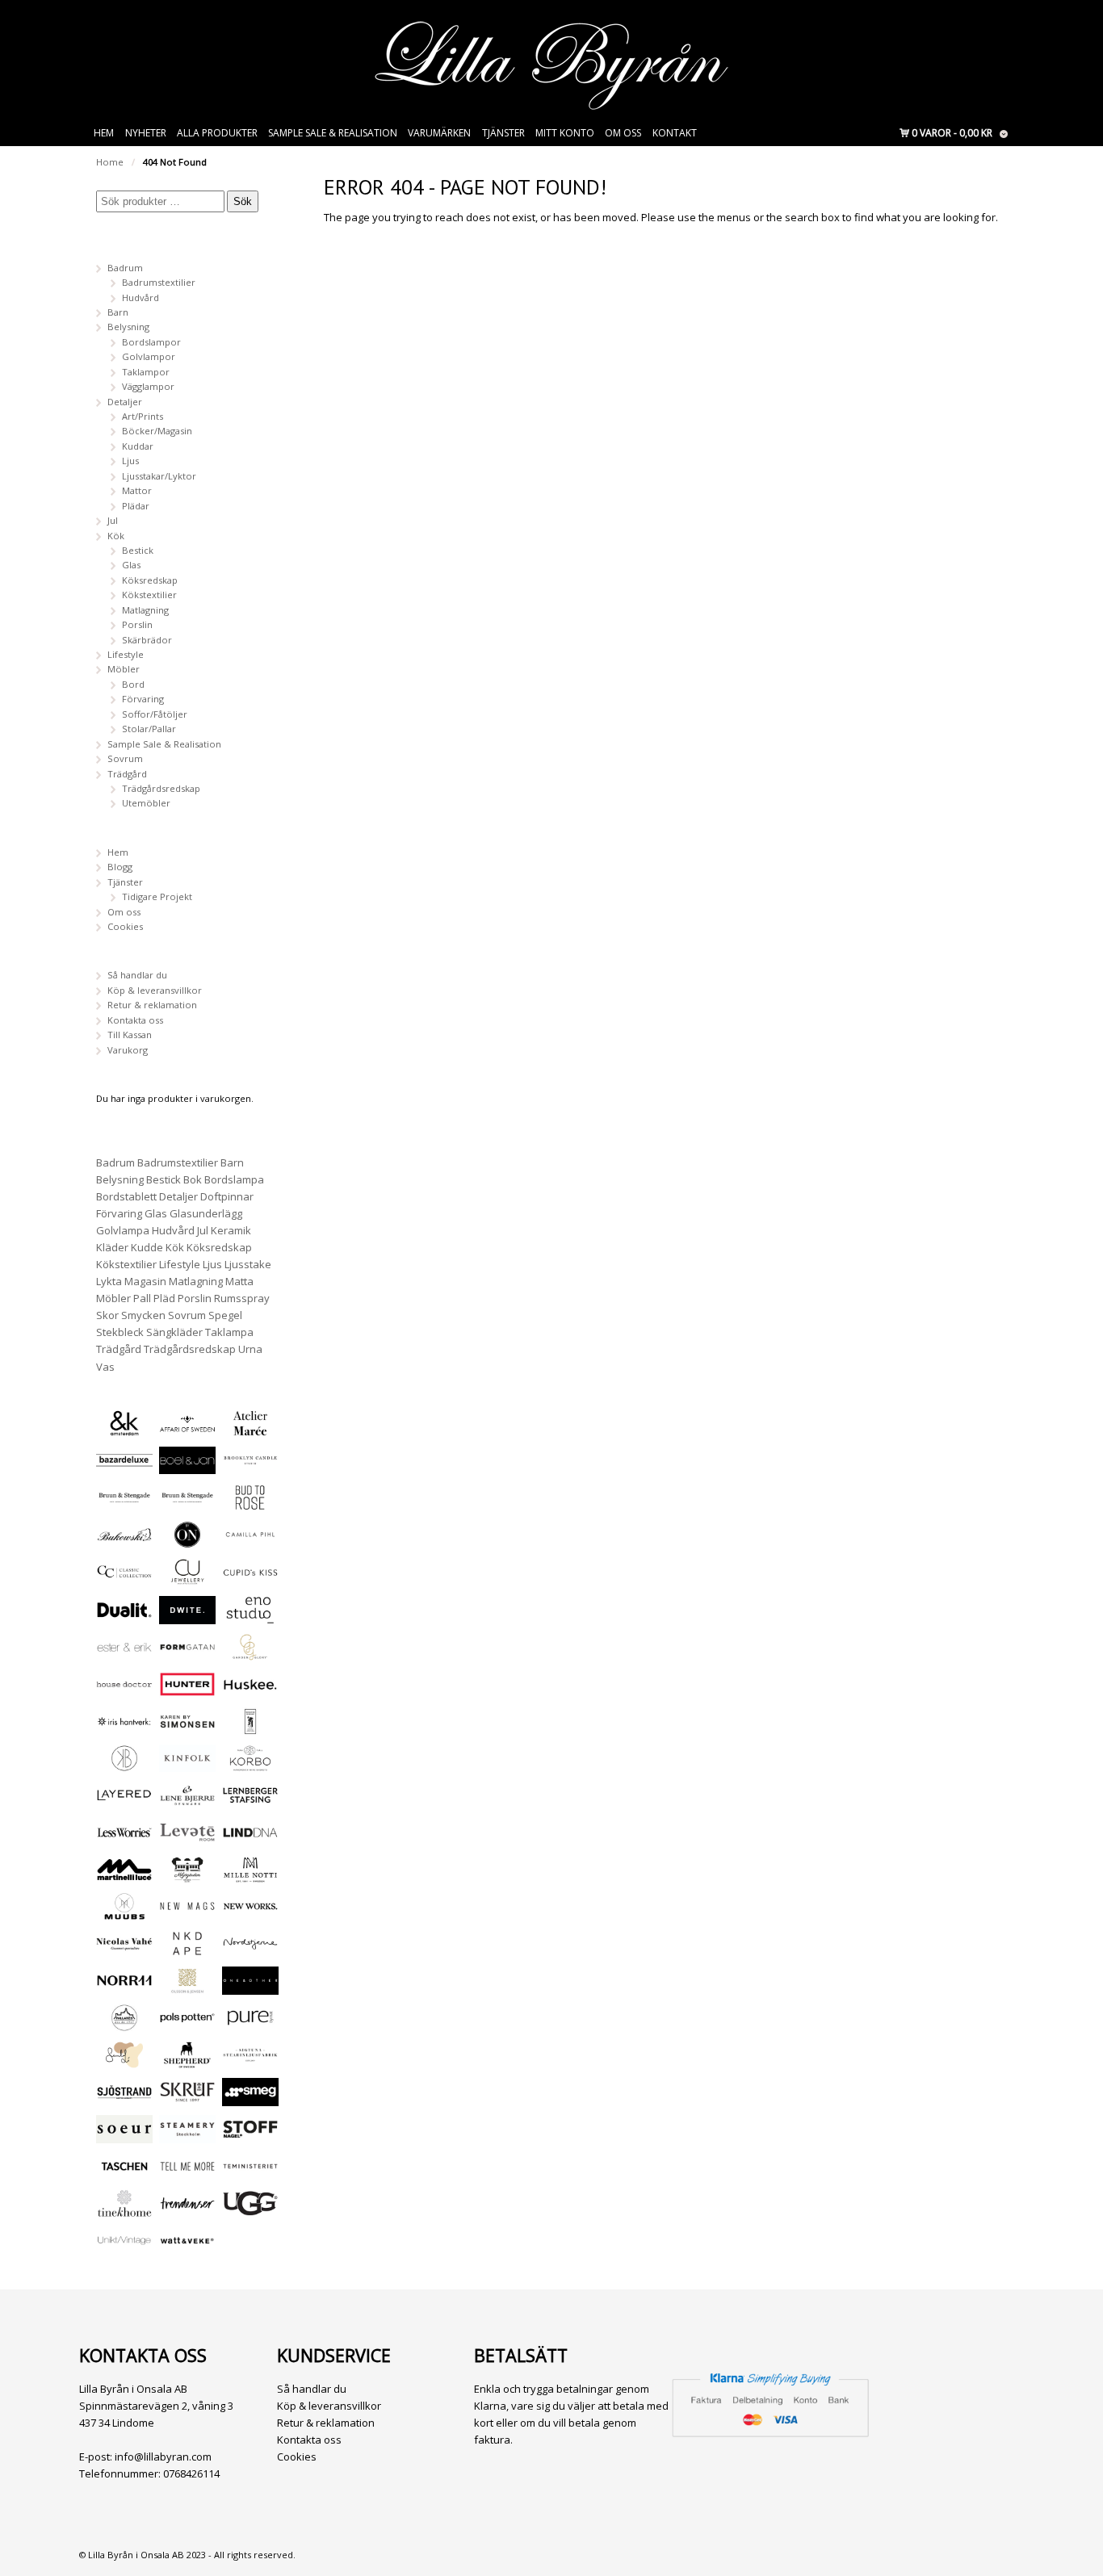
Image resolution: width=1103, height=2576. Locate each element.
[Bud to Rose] (250, 1504)
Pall (142, 1298)
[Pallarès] (124, 2024)
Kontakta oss (135, 1020)
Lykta (109, 1281)
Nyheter (146, 133)
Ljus (130, 461)
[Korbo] (250, 1764)
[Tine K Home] (124, 2210)
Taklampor (146, 372)
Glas (131, 565)
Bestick (138, 550)
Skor (107, 1315)
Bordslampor (151, 342)
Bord (133, 684)
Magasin (145, 1281)
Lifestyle (126, 654)
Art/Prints (143, 416)
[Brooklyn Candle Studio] (250, 1466)
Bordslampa (234, 1179)
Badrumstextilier (159, 282)
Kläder (112, 1247)
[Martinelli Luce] (124, 1876)
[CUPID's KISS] (250, 1579)
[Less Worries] (124, 1839)
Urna (250, 1349)
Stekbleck (120, 1332)
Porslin (137, 624)
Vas (105, 1367)
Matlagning (145, 610)
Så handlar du (137, 975)
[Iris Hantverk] (124, 1728)
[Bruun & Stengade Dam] (124, 1504)
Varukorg (128, 1050)
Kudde (147, 1247)
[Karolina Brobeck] (124, 1764)
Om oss (623, 133)
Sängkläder (174, 1332)
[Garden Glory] (250, 1654)
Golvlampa (123, 1230)
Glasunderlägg (206, 1213)
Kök (116, 536)
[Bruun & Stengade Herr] (187, 1504)
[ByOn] (187, 1541)
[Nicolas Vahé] (124, 1950)
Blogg (120, 867)
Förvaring (143, 699)
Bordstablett (126, 1196)
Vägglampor (148, 386)
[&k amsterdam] (124, 1429)
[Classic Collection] (124, 1578)
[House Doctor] (124, 1691)
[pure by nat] (250, 2024)
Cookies (125, 926)
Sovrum (125, 758)
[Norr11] (124, 1987)
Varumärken (439, 133)
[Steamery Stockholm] (187, 2136)
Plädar (136, 506)
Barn (118, 312)
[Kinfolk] (187, 1764)
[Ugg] (250, 2210)
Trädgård (127, 774)
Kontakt (675, 133)
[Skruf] (187, 2098)
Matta (239, 1281)
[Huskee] (250, 1691)
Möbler (124, 669)
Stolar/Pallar (149, 729)
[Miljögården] (187, 1876)
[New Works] (250, 1913)
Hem (104, 133)
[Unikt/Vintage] (124, 2247)
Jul (113, 520)
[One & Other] (250, 1987)
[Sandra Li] (124, 2061)
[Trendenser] (187, 2210)
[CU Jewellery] (187, 1578)
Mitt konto (565, 133)
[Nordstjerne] (250, 1950)
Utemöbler (146, 803)
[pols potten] (187, 2024)
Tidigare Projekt (157, 896)
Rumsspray (242, 1298)
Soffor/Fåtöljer (155, 714)
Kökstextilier (149, 595)
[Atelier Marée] (250, 1429)
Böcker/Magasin (157, 431)
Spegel (225, 1315)
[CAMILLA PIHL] (250, 1541)
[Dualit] (124, 1617)
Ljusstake (248, 1264)
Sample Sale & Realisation (333, 133)
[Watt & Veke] (187, 2247)
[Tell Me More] (187, 2173)
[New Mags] (187, 1913)
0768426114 (191, 2473)
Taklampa (229, 1332)
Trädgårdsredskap (161, 788)
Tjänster (503, 133)
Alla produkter (217, 133)
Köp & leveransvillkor (155, 990)
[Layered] (124, 1801)
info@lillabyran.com (163, 2457)
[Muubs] (124, 1913)
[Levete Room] (187, 1839)
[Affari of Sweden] (187, 1429)
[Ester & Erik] (124, 1654)
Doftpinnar (227, 1196)
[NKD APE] (187, 1950)
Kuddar (138, 446)
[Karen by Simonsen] (187, 1728)
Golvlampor (149, 356)
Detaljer (125, 402)
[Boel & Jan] (187, 1466)
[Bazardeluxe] (124, 1466)
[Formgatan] (187, 1654)
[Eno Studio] (250, 1617)
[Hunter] (187, 1691)
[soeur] (124, 2136)
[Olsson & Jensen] (187, 1987)
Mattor (137, 490)
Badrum (125, 268)
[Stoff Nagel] (250, 2136)
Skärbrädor (147, 640)
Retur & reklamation (152, 1005)
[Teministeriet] (250, 2173)
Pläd (164, 1298)
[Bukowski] (124, 1541)
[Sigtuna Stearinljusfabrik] (250, 2061)
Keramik (231, 1230)
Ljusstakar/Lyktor (159, 476)
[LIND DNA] (250, 1839)
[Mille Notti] (250, 1876)
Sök (243, 201)
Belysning (128, 327)
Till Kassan (130, 1035)
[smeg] (250, 2098)
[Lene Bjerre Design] (187, 1801)
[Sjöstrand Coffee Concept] (124, 2098)
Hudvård (140, 297)
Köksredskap (150, 580)
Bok (193, 1179)
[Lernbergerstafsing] (250, 1801)
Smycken (143, 1315)
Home (110, 162)
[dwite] (187, 1617)
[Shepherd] (187, 2061)
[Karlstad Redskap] (250, 1728)
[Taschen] (124, 2173)
